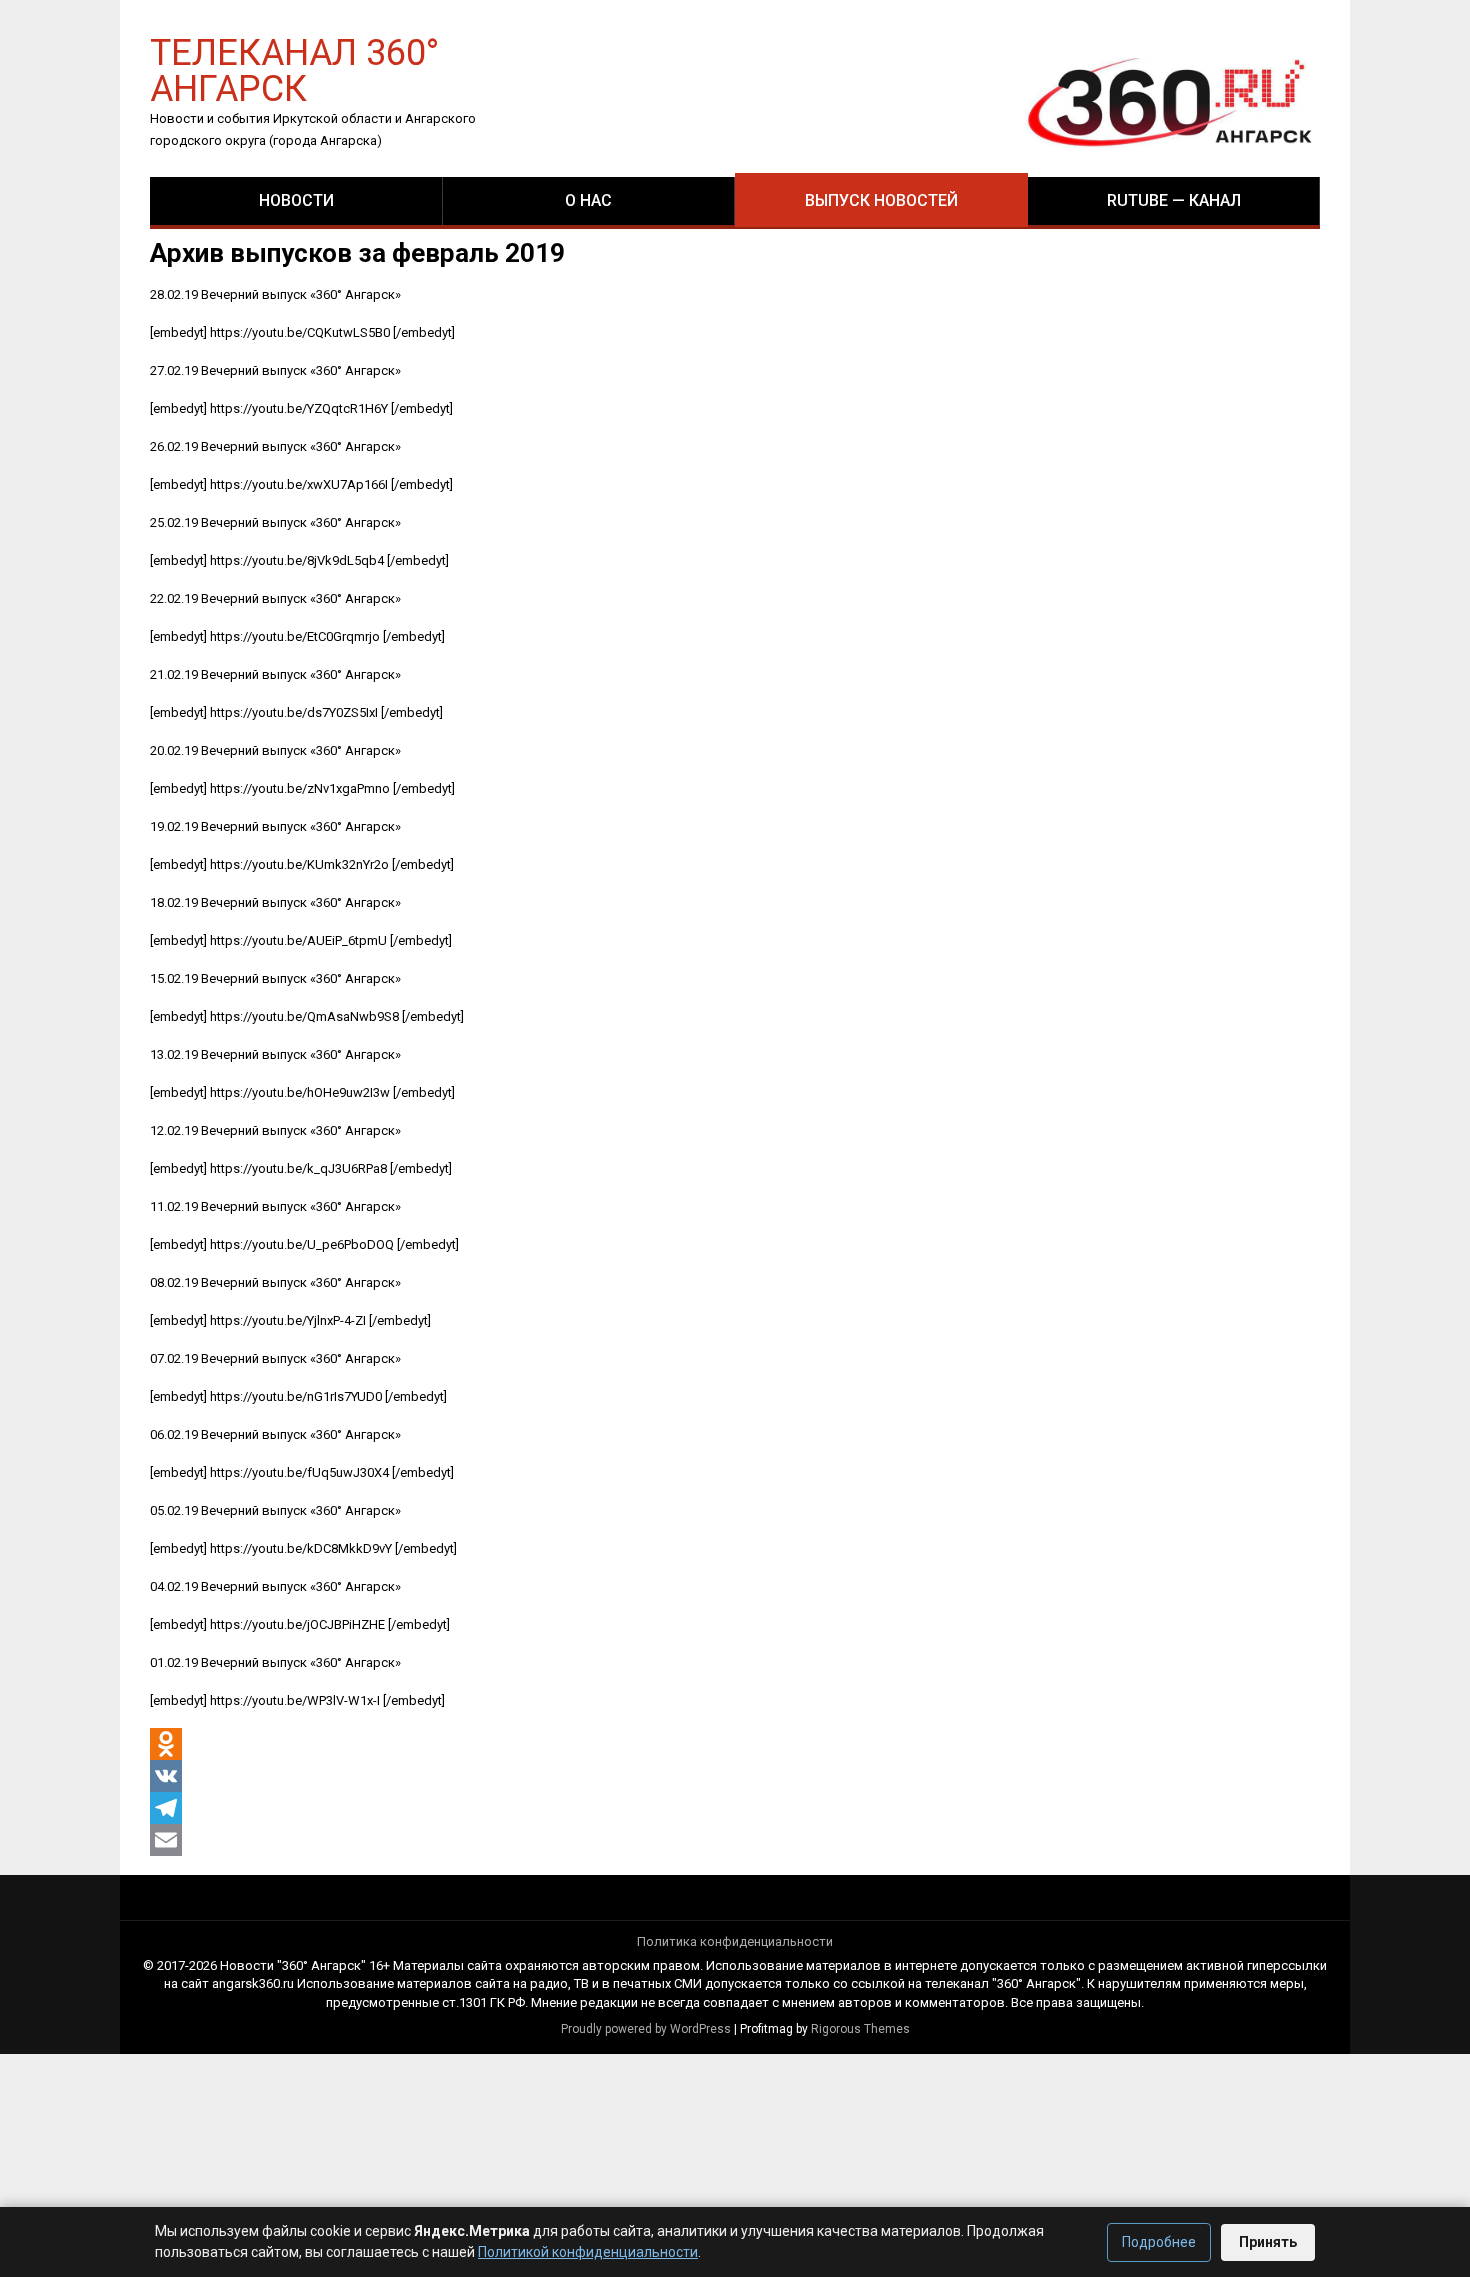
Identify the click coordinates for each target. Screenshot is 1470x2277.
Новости (296, 200)
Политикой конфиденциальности (588, 2252)
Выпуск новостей (881, 200)
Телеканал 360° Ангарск (294, 69)
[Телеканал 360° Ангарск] (1156, 101)
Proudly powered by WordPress (646, 2029)
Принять (1268, 2242)
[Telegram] (166, 1808)
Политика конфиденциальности (735, 1941)
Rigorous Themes (860, 2029)
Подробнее (1159, 2242)
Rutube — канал (1174, 200)
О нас (588, 200)
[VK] (166, 1776)
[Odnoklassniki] (166, 1744)
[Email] (166, 1840)
